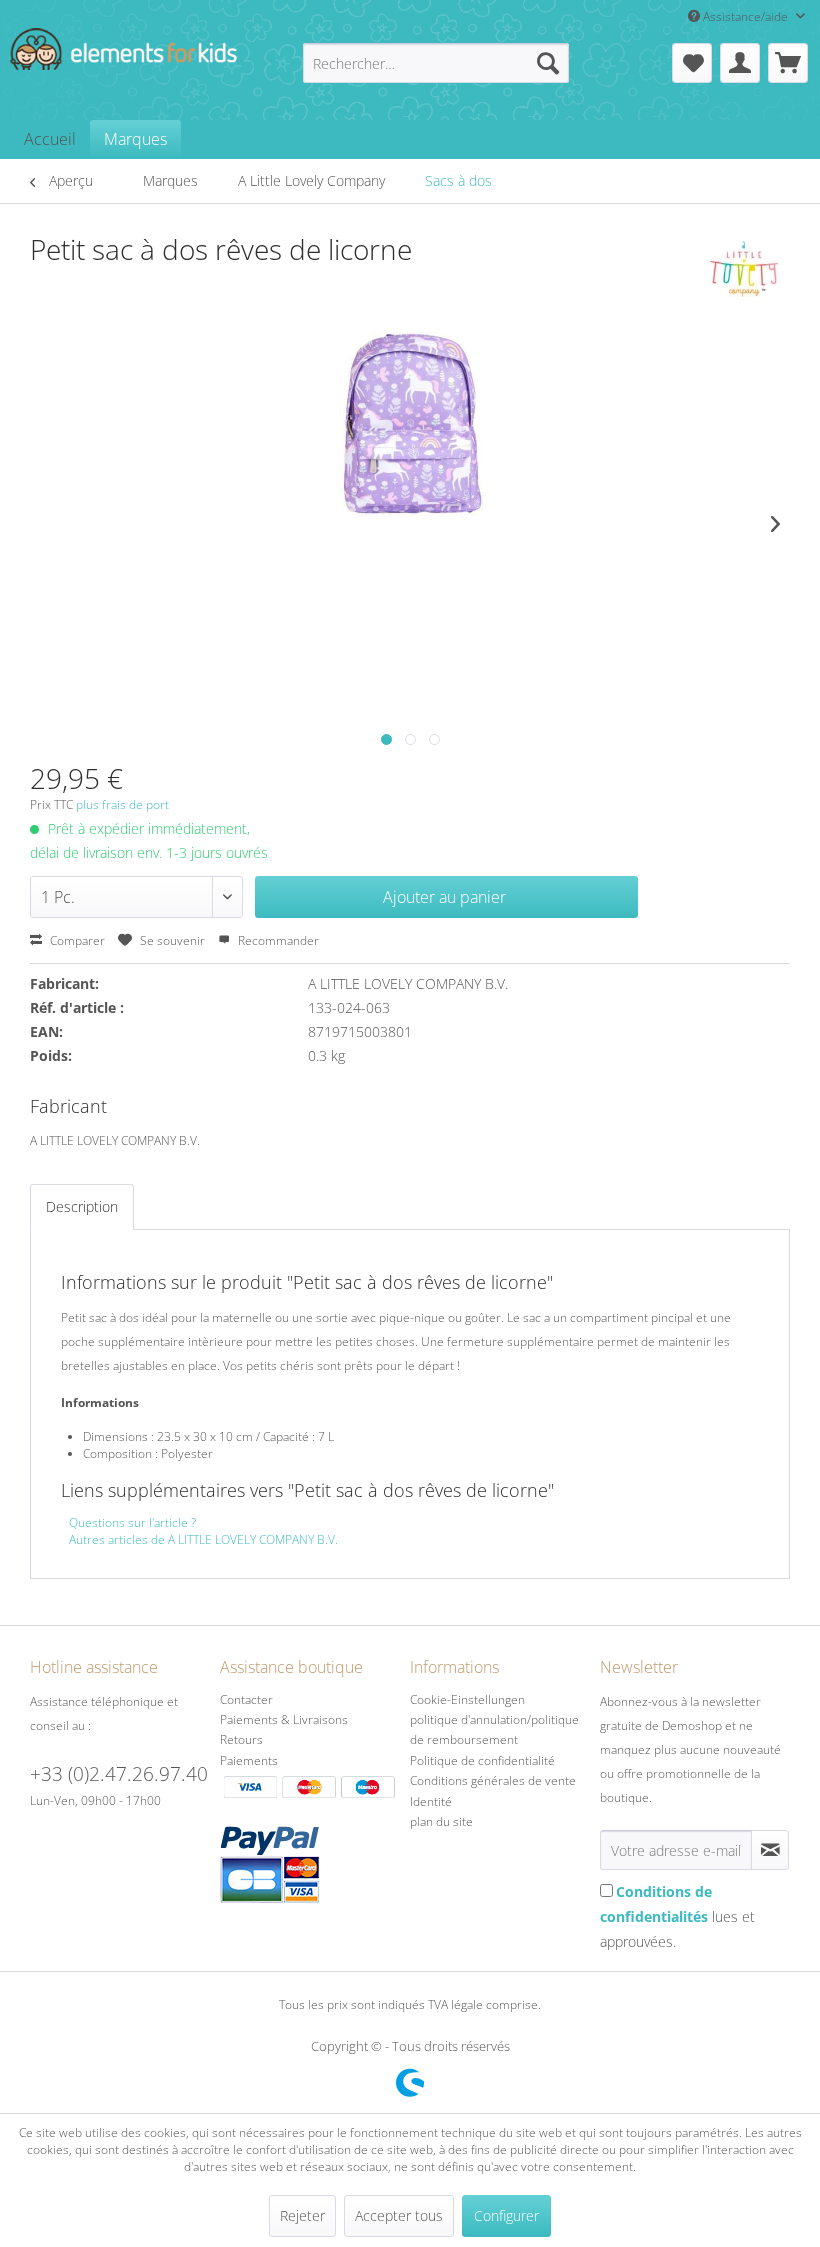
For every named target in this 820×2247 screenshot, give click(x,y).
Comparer (76, 940)
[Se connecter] (740, 63)
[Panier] (788, 63)
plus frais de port (122, 804)
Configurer (506, 2215)
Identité (431, 1801)
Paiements (249, 1760)
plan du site (441, 1821)
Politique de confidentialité (482, 1760)
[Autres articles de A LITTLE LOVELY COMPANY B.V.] (744, 269)
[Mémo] (692, 63)
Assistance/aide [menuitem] (745, 16)
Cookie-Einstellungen (467, 1699)
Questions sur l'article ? (132, 1522)
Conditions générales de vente (493, 1780)
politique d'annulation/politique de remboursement (494, 1729)
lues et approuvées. (677, 1916)
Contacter (246, 1699)
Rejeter (302, 2215)
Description (82, 1206)
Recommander (277, 940)
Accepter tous (399, 2215)
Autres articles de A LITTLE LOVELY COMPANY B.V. (203, 1539)
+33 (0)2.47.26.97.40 (119, 1774)
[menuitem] (436, 63)
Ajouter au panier (444, 897)
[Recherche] (548, 63)
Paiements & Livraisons (284, 1719)
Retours (241, 1739)
